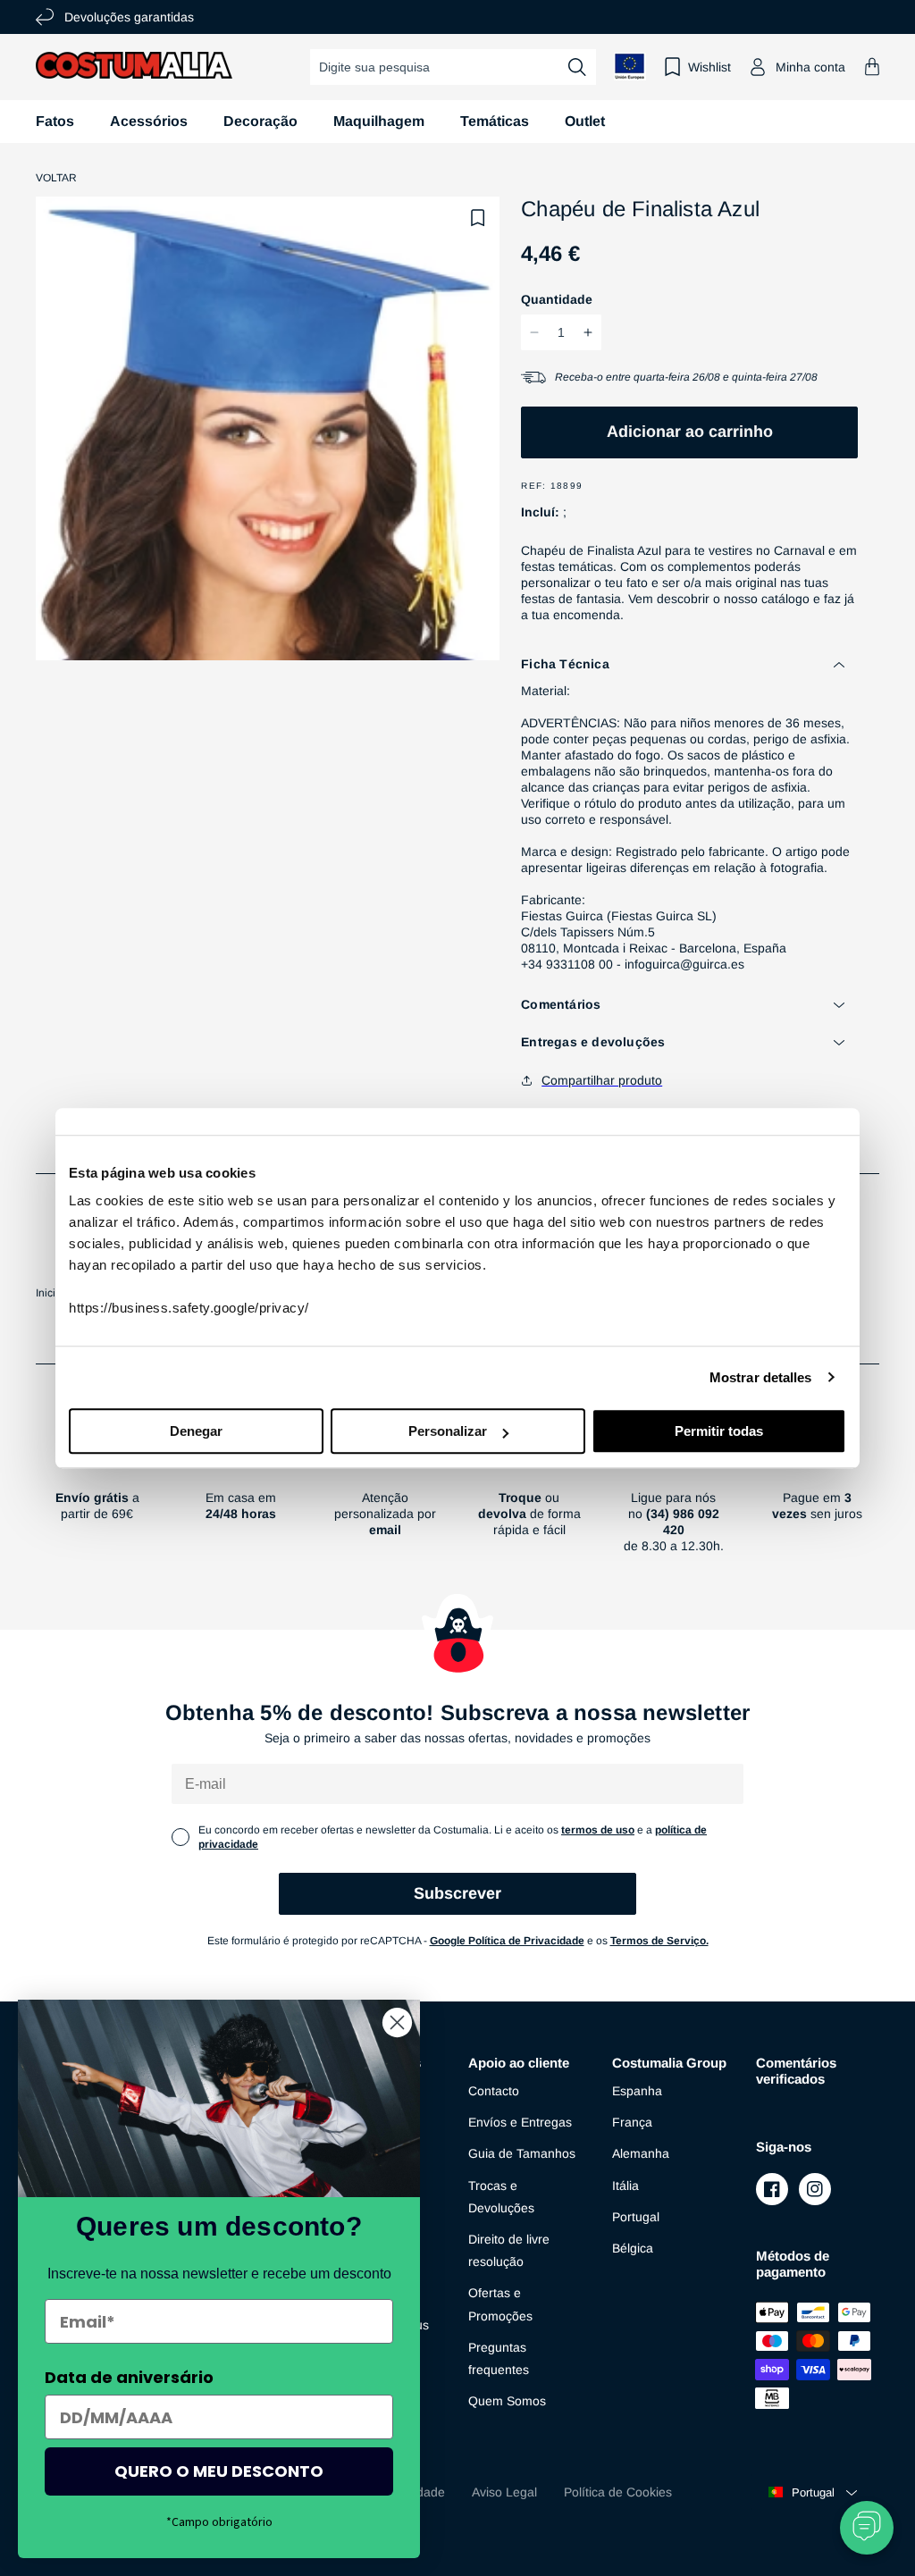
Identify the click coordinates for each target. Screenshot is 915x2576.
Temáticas (495, 121)
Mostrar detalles (761, 1377)
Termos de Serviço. (659, 1941)
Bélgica (633, 2248)
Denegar (196, 1431)
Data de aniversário (129, 2377)
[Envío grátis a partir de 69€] (97, 1504)
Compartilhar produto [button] (602, 1080)
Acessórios (149, 121)
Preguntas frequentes (499, 2358)
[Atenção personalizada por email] (386, 1504)
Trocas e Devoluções (501, 2197)
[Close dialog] (397, 2022)
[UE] (630, 67)
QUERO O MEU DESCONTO (219, 2471)
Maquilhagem (379, 121)
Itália (625, 2186)
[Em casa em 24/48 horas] (241, 1504)
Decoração (260, 121)
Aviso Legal (504, 2492)
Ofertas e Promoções (500, 2304)
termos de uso (598, 1830)
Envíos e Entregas (520, 2122)
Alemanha (641, 2153)
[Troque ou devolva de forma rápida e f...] (529, 1504)
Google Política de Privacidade (507, 1941)
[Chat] (867, 2528)
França (632, 2122)
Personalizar (448, 1431)
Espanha (637, 2091)
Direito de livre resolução (509, 2250)
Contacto (494, 2091)
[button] (872, 67)
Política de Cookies (618, 2492)
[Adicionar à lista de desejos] (478, 218)
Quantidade (557, 299)
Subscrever (457, 1893)
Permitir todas (719, 1431)
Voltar (56, 178)
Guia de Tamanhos (522, 2153)
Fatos (55, 121)
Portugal (636, 2217)
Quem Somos (507, 2401)
